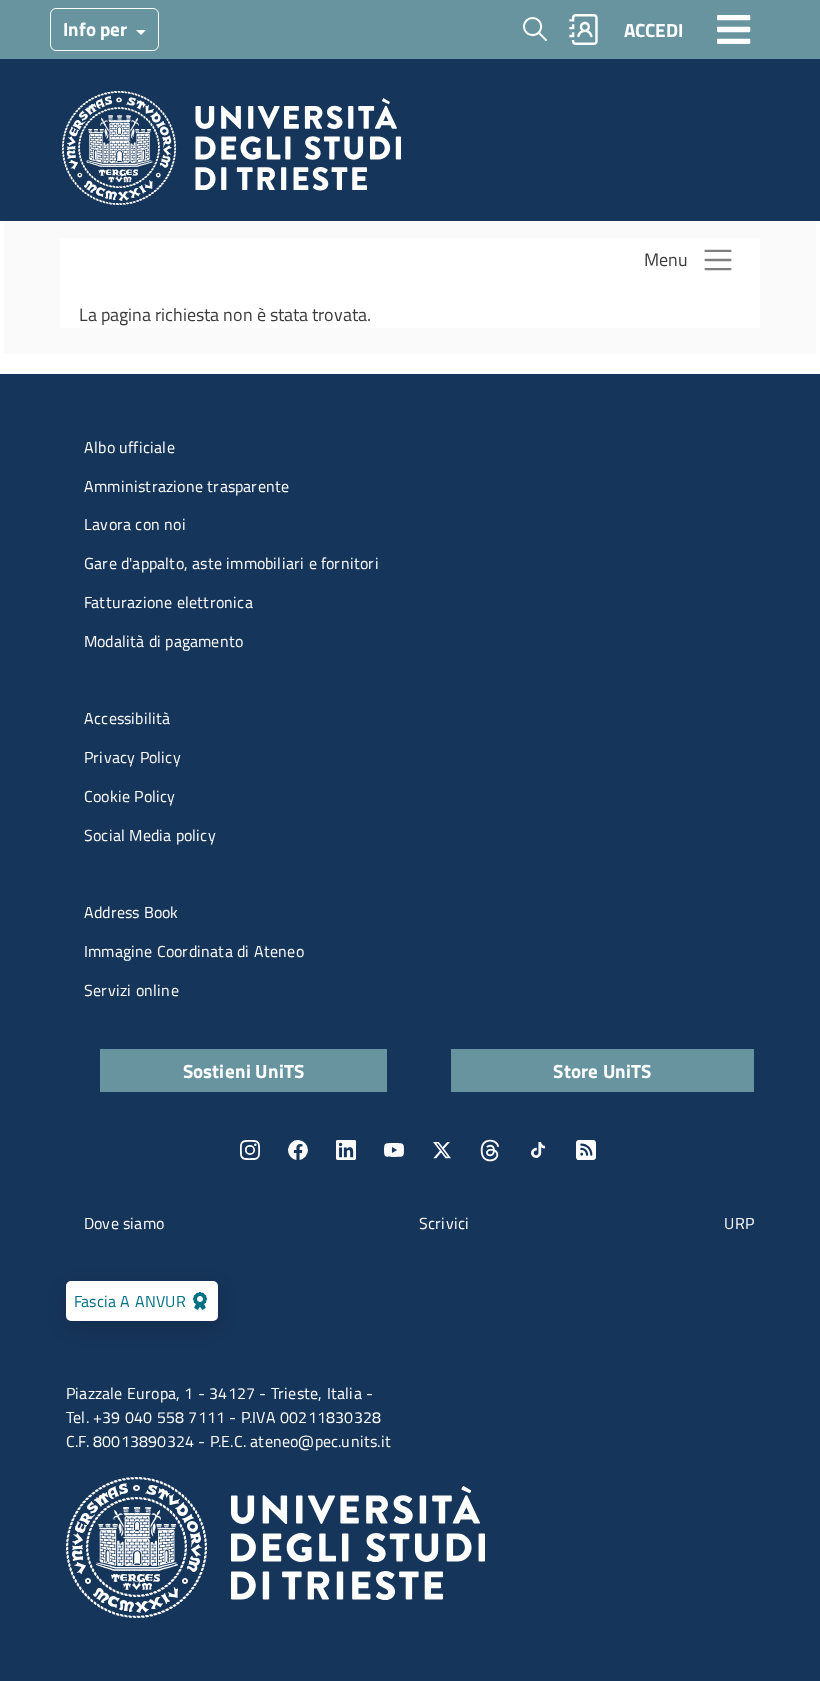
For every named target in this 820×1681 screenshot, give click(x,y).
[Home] (231, 153)
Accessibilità (127, 718)
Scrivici (444, 1223)
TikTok (538, 1150)
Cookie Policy (130, 796)
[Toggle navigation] (734, 29)
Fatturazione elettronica (168, 602)
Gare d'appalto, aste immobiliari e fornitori (231, 563)
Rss (586, 1150)
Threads (490, 1150)
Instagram (250, 1150)
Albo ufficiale (129, 447)
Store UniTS (602, 1070)
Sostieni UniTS (244, 1070)
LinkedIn (346, 1150)
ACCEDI (653, 29)
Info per (97, 28)
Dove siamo (124, 1223)
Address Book (131, 912)
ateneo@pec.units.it (320, 1441)
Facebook (298, 1150)
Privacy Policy (132, 757)
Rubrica (584, 29)
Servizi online (131, 990)
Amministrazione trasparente (186, 486)
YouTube (394, 1150)
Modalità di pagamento (163, 641)
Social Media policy (150, 835)
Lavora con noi (135, 524)
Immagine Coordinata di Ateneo (194, 951)
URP (739, 1223)
